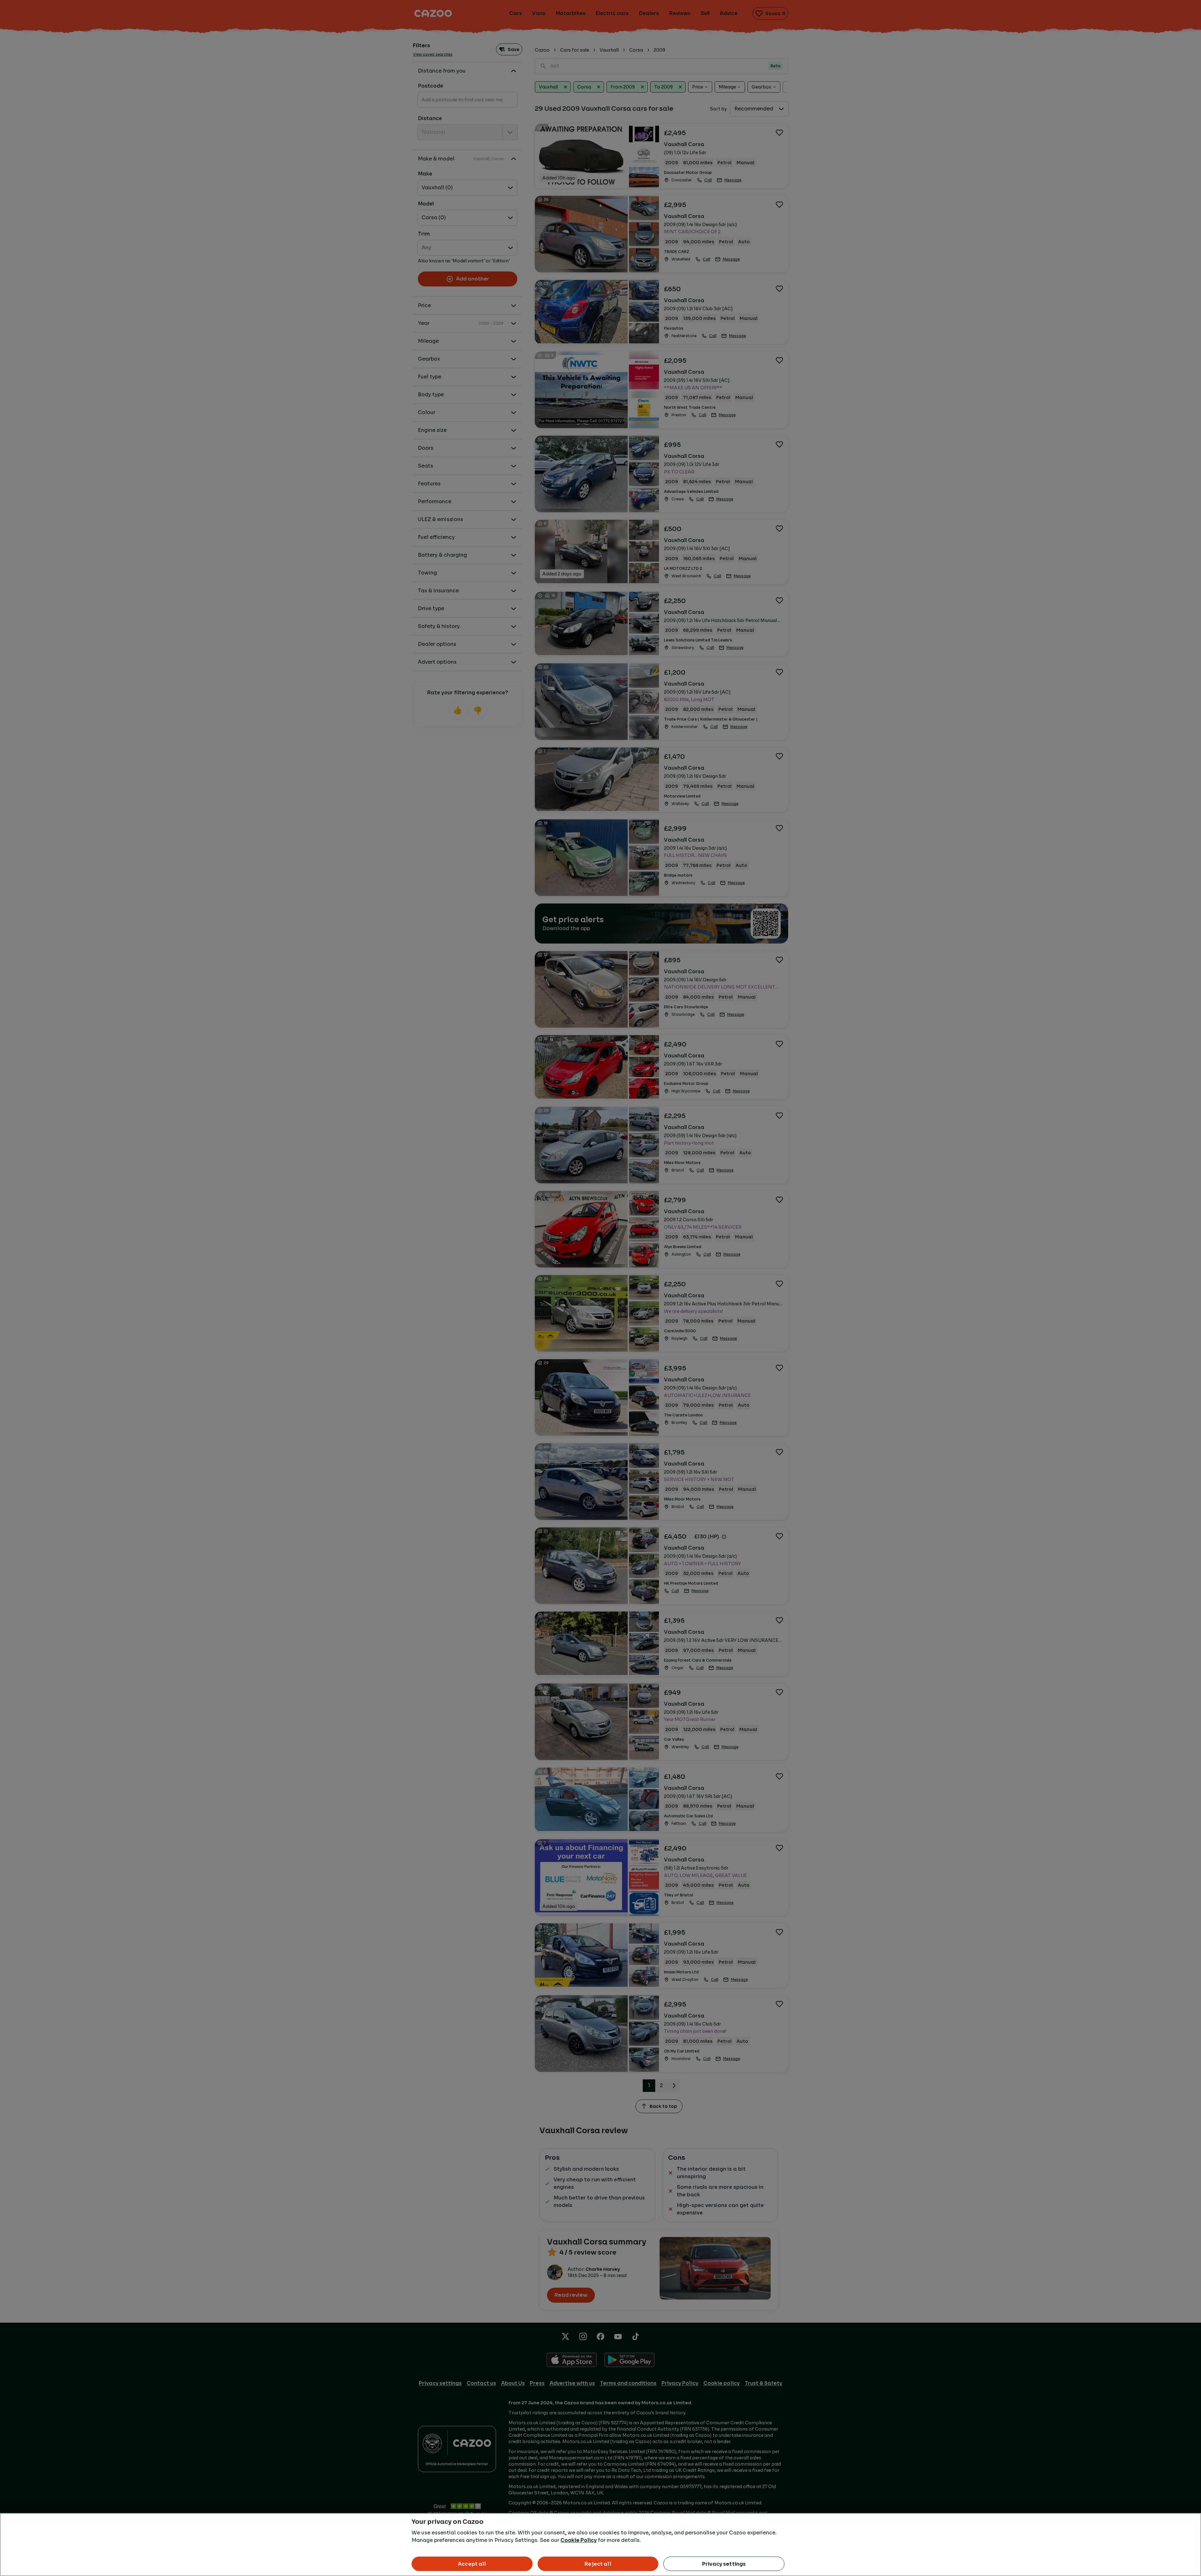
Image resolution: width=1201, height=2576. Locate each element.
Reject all (598, 2564)
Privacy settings (724, 2564)
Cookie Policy (579, 2540)
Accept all (472, 2564)
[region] (600, 2545)
